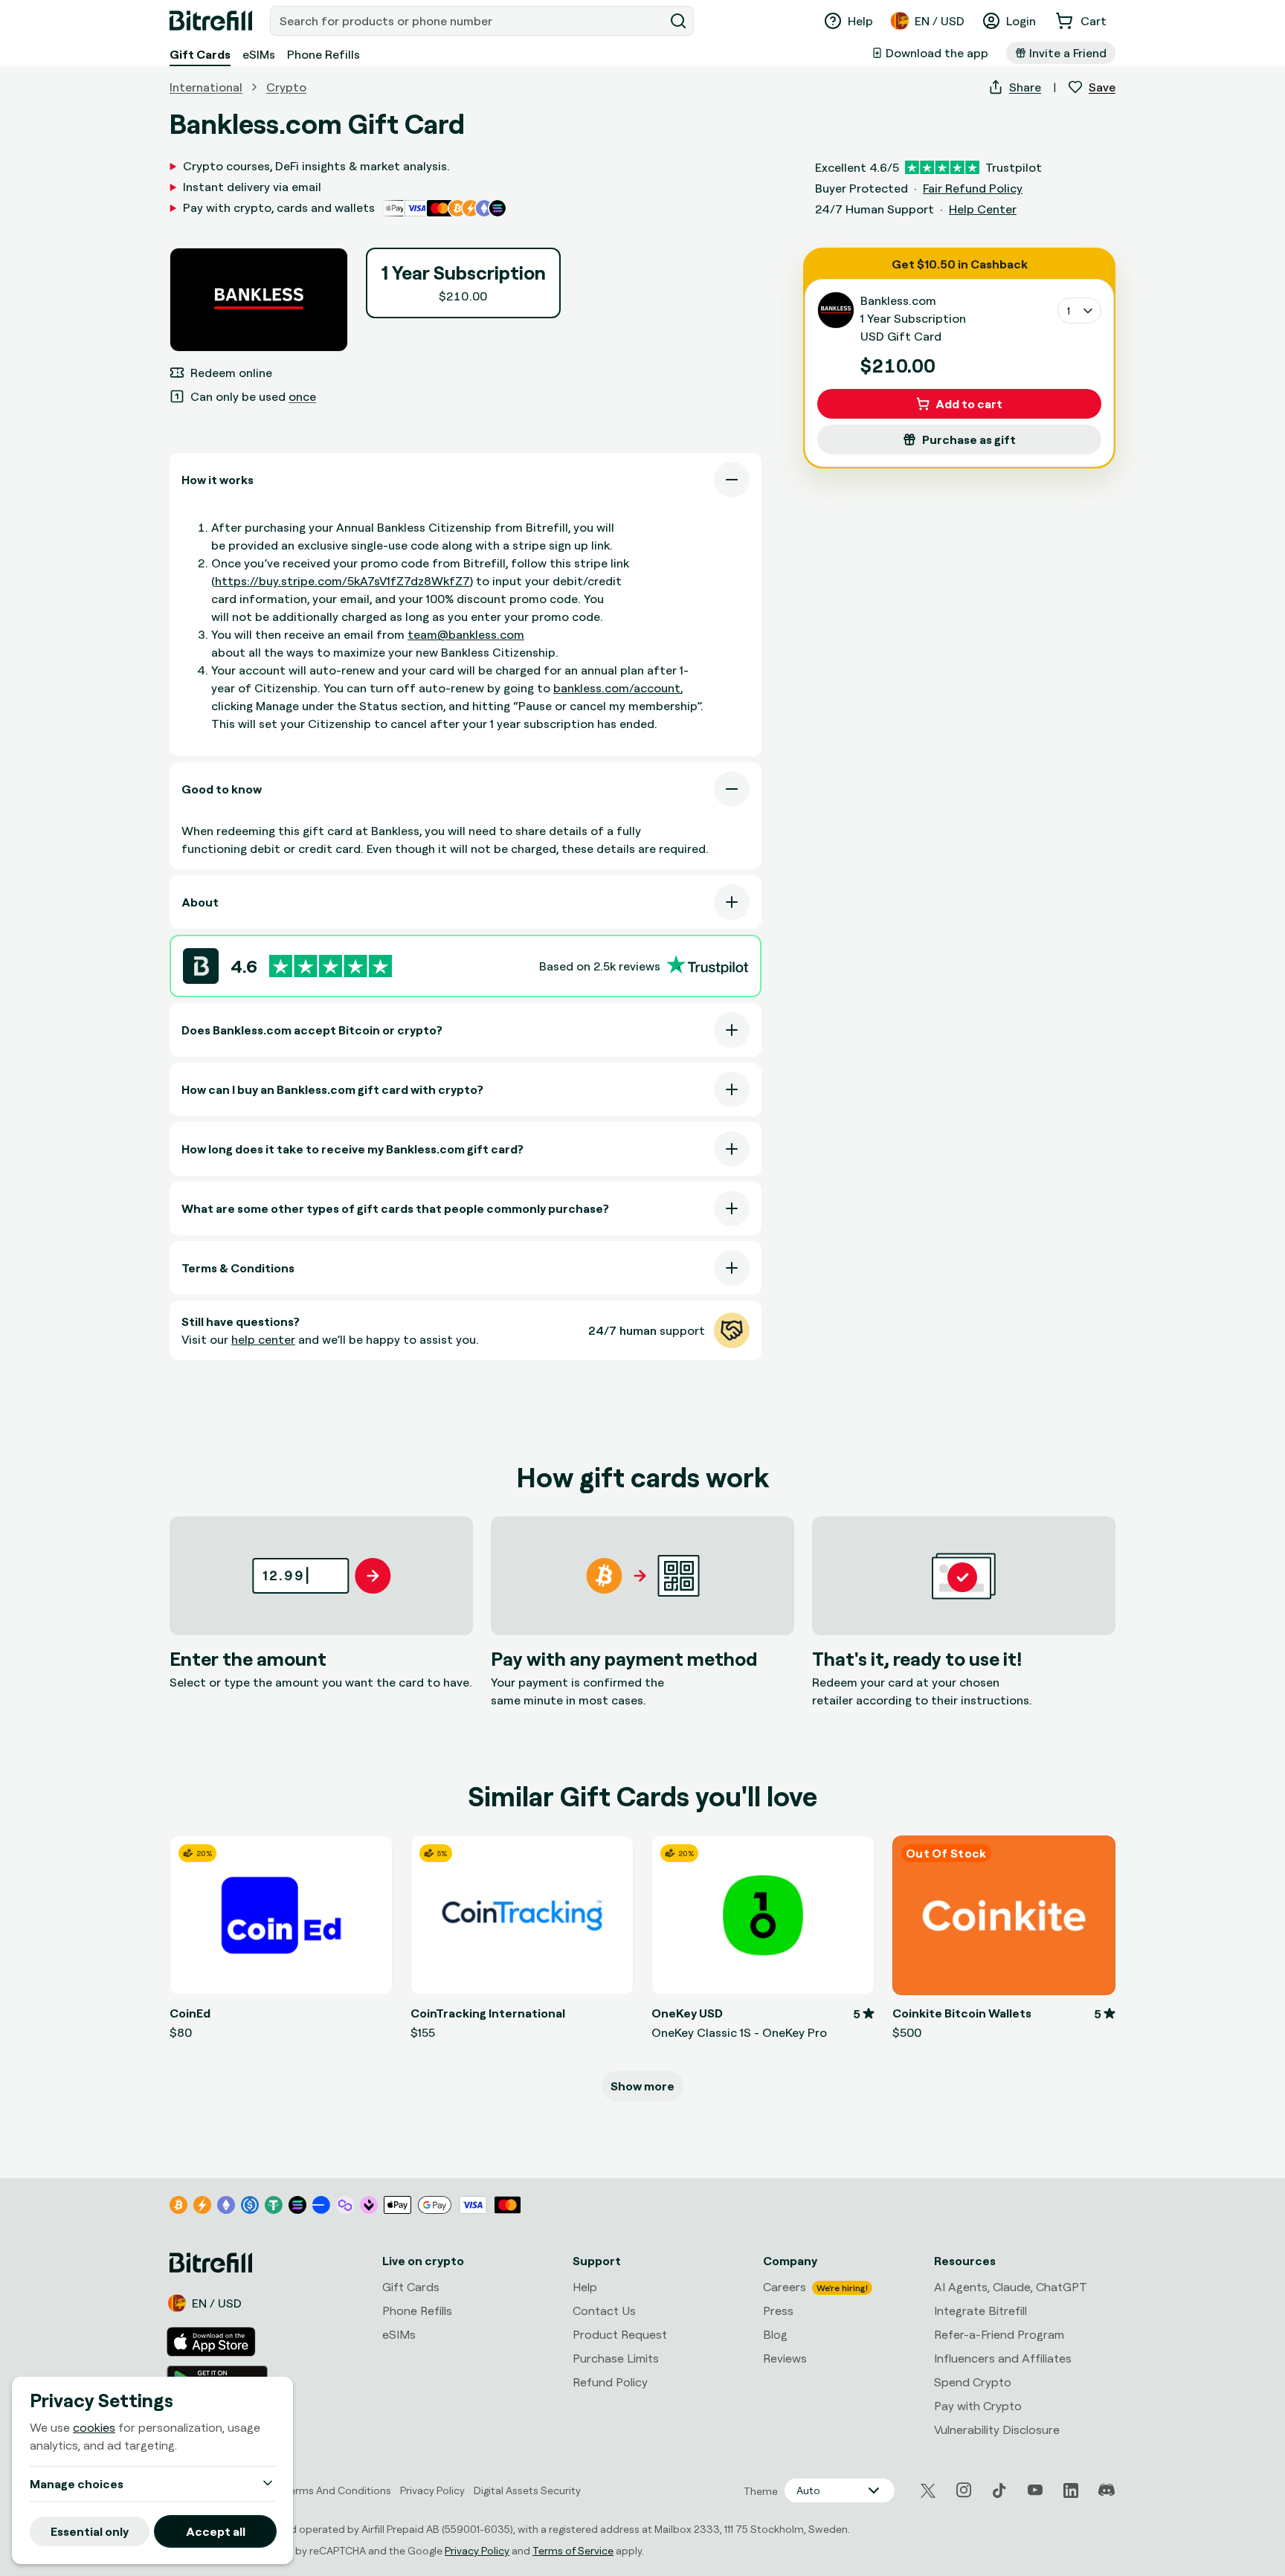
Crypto (286, 87)
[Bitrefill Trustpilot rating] (331, 966)
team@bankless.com (466, 634)
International (206, 87)
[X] (928, 2491)
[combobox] (468, 21)
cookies (94, 2427)
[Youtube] (1035, 2490)
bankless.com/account (617, 688)
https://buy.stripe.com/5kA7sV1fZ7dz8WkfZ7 (342, 581)
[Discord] (1107, 2490)
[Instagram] (964, 2490)
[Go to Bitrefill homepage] (211, 21)
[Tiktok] (999, 2490)
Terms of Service (573, 2550)
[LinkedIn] (1071, 2490)
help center (263, 1339)
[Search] (678, 21)
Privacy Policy (477, 2550)
